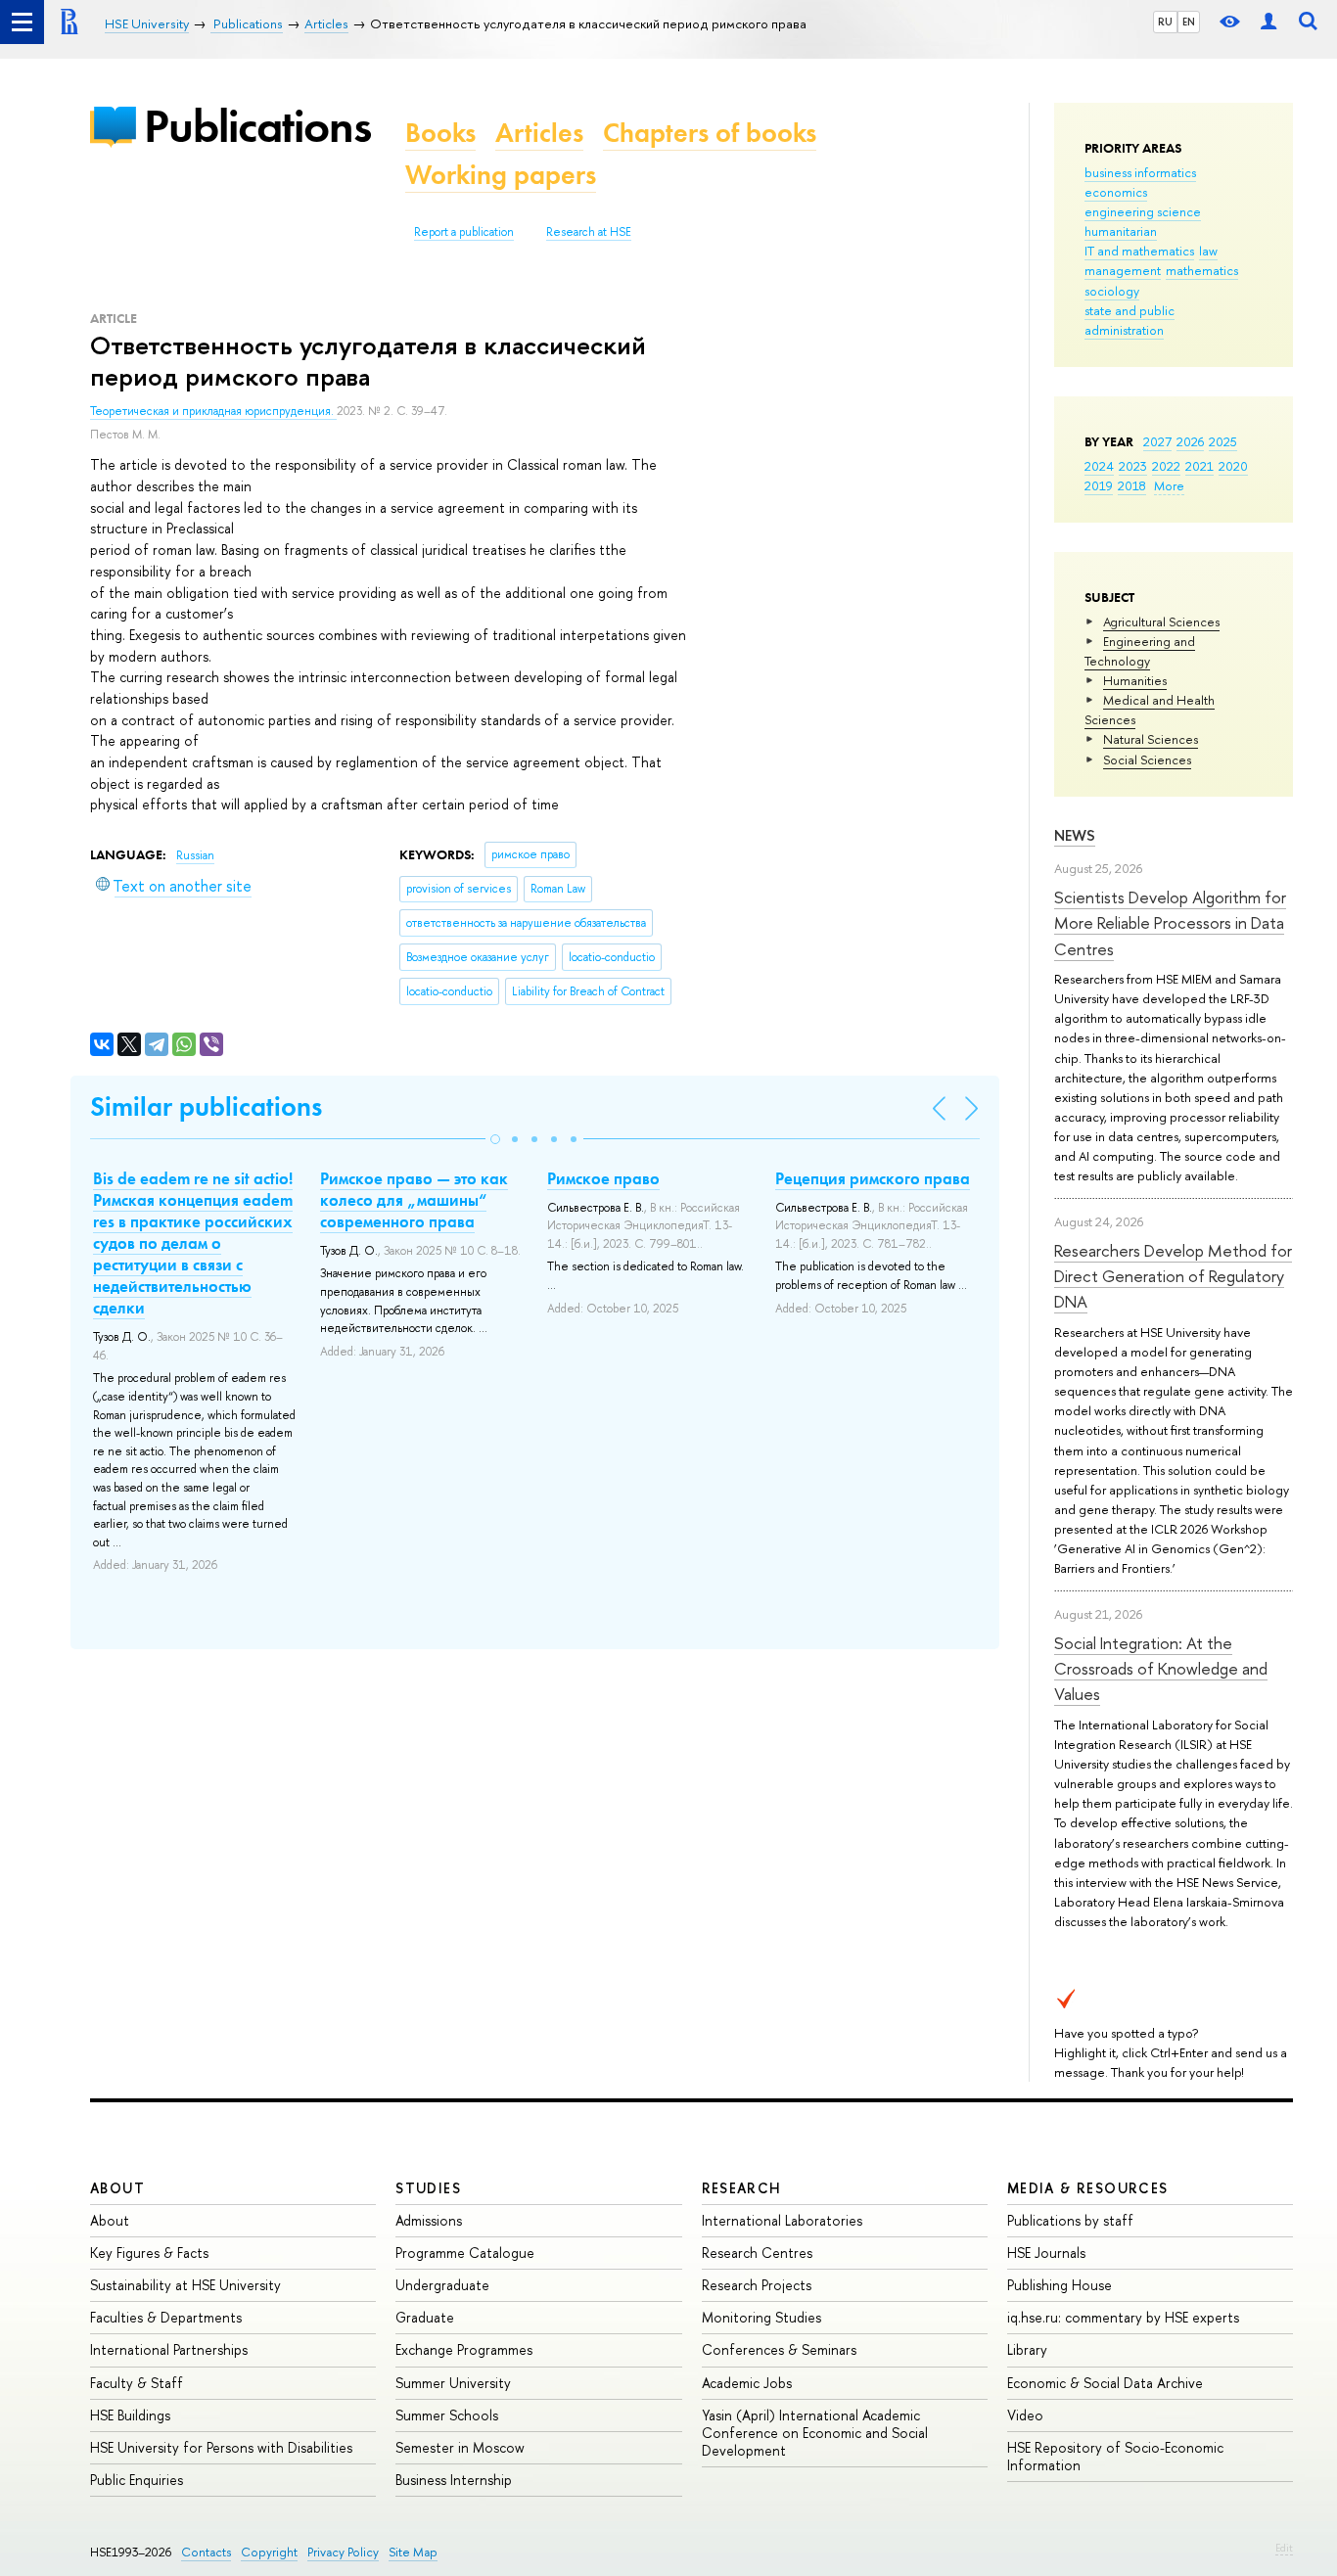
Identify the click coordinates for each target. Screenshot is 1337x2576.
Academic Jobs (747, 2383)
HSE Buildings (130, 2415)
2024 (1099, 466)
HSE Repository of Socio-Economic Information (1115, 2456)
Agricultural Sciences (1161, 621)
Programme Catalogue (465, 2253)
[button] (495, 1139)
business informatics (1140, 172)
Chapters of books (710, 133)
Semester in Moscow (460, 2447)
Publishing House (1060, 2285)
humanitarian (1121, 231)
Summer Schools (447, 2415)
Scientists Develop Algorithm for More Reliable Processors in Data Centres (1170, 923)
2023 (1133, 466)
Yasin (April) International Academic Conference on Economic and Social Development (815, 2433)
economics (1116, 192)
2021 (1199, 466)
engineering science (1143, 211)
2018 (1132, 485)
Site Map (413, 2552)
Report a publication (464, 232)
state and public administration (1130, 320)
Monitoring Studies (761, 2317)
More (1169, 485)
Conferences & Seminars (779, 2349)
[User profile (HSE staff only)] (1268, 22)
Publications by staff (1070, 2220)
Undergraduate (442, 2285)
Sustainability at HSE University (185, 2285)
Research (742, 2188)
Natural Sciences (1151, 739)
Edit (1284, 2548)
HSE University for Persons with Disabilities (221, 2447)
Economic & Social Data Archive (1105, 2383)
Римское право (603, 1178)
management (1123, 270)
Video (1025, 2415)
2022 (1166, 466)
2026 (1190, 441)
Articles (539, 133)
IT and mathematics (1139, 251)
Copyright (269, 2552)
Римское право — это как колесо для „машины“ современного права (414, 1200)
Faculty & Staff (137, 2383)
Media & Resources (1088, 2188)
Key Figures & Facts (149, 2253)
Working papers (501, 175)
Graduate (425, 2317)
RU (1165, 22)
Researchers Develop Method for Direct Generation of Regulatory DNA (1173, 1276)
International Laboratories (782, 2220)
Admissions (429, 2220)
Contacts (206, 2552)
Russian (195, 855)
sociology (1112, 291)
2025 (1223, 441)
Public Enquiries (137, 2480)
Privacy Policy (343, 2552)
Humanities (1135, 680)
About (117, 2188)
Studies (428, 2188)
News (1075, 835)
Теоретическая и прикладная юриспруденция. (213, 411)
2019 (1099, 485)
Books (440, 133)
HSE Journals (1046, 2253)
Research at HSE (589, 232)
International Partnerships (169, 2349)
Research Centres (757, 2253)
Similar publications (206, 1106)
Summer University (453, 2383)
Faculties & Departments (166, 2317)
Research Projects (757, 2285)
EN (1189, 22)
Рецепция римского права (873, 1178)
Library (1027, 2349)
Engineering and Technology (1140, 651)
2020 (1233, 466)
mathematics (1202, 270)
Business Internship (454, 2480)
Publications (257, 126)
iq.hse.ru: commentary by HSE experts (1123, 2317)
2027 (1157, 441)
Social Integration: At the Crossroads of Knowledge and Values (1161, 1669)
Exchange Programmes (464, 2349)
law (1208, 251)
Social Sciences (1147, 759)
